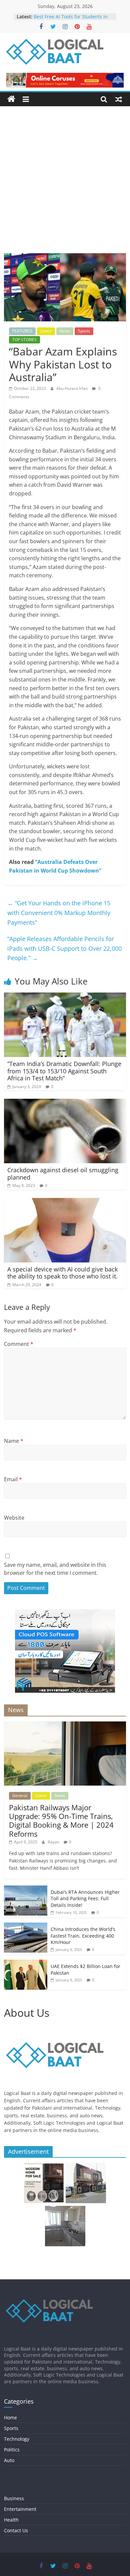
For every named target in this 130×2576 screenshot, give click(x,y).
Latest (46, 331)
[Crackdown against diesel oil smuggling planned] (65, 1103)
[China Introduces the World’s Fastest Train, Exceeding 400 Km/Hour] (26, 1926)
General (20, 1795)
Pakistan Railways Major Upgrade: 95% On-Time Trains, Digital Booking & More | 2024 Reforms (61, 1821)
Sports (84, 331)
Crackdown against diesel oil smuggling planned (63, 1174)
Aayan (54, 1842)
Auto (9, 2460)
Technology (17, 2439)
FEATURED (22, 331)
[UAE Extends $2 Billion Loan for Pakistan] (26, 1963)
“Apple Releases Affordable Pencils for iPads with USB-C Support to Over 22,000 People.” (64, 948)
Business (14, 2498)
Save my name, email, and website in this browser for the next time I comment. (55, 1569)
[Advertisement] (65, 185)
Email (13, 1479)
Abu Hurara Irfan (72, 388)
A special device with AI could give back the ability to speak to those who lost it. (62, 1273)
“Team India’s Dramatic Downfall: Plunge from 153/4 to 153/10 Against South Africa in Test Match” (64, 1071)
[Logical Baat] (11, 99)
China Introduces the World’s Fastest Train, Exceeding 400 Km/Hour (83, 1936)
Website (14, 1518)
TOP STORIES (24, 340)
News (65, 331)
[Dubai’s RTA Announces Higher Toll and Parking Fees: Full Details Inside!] (26, 1889)
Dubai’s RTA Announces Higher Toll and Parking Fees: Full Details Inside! (85, 1899)
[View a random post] (119, 99)
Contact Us (16, 2530)
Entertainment (20, 2509)
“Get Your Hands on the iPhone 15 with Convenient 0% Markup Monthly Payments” (59, 913)
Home (10, 2417)
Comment (19, 1344)
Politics (12, 2450)
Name (14, 1441)
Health (11, 2520)
